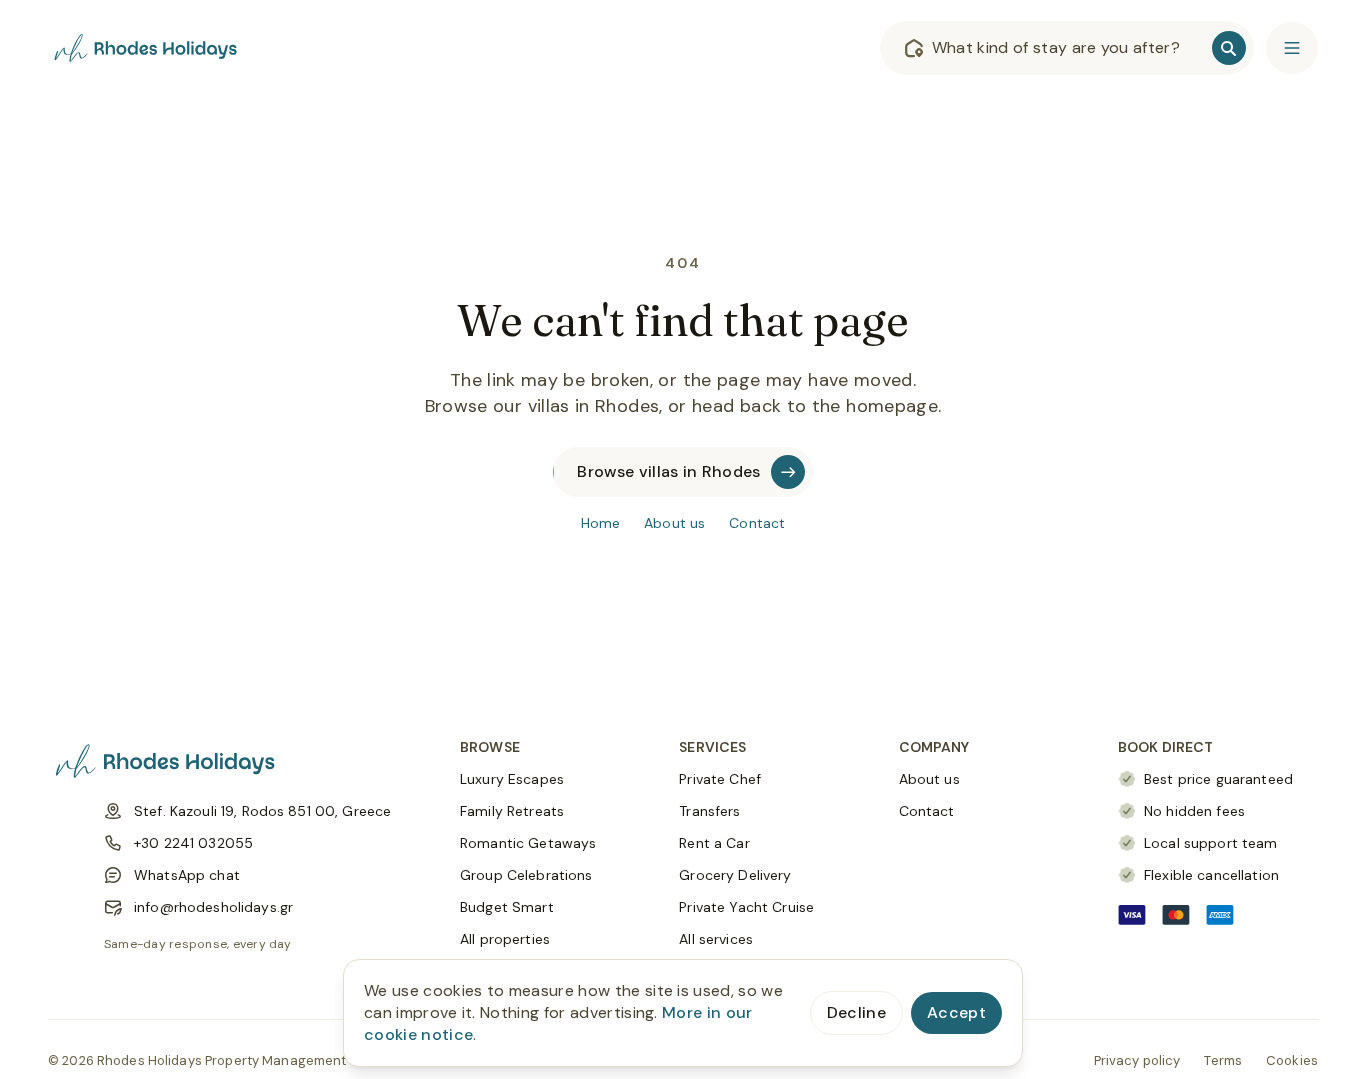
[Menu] (1292, 48)
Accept (956, 1012)
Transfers (709, 811)
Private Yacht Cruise (746, 907)
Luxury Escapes (512, 779)
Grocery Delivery (735, 875)
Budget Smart (507, 907)
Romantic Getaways (528, 843)
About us (674, 523)
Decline (856, 1012)
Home (601, 523)
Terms (1223, 1060)
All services (716, 939)
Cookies (1292, 1060)
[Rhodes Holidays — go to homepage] (148, 48)
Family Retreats (512, 811)
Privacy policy (1137, 1060)
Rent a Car (714, 843)
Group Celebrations (526, 875)
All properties (505, 939)
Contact (757, 523)
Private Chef (720, 779)
